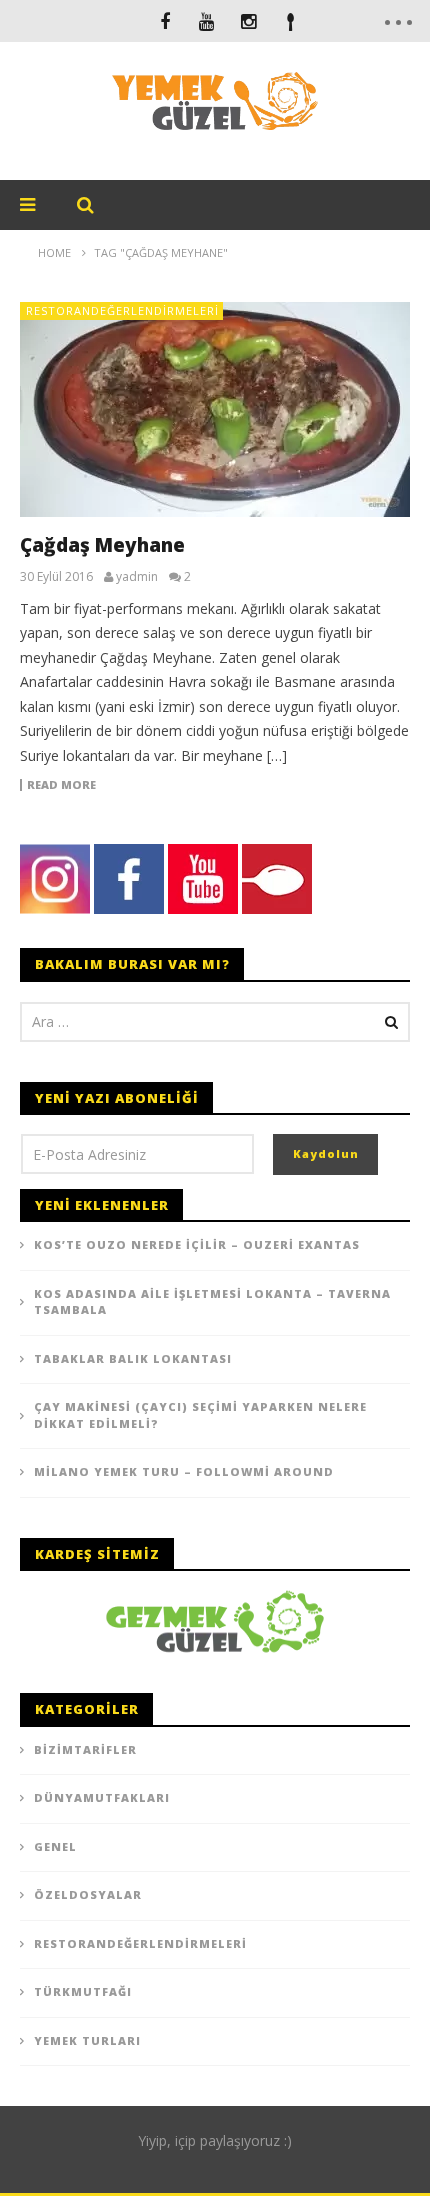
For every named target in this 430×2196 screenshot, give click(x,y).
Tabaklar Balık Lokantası (133, 1358)
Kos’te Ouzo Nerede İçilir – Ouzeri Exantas (197, 1244)
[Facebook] (165, 21)
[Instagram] (249, 21)
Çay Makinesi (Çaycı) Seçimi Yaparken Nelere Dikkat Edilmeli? (200, 1415)
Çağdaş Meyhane (102, 545)
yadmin (137, 577)
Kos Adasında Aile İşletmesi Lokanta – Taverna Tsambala (212, 1302)
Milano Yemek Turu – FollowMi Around (184, 1471)
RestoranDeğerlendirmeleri (122, 310)
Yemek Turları (87, 2040)
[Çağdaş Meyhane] (215, 409)
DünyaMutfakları (102, 1797)
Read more (61, 785)
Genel (55, 1846)
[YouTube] (207, 21)
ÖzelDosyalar (88, 1894)
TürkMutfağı (83, 1991)
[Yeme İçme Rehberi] (215, 1620)
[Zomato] (291, 21)
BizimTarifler (85, 1749)
